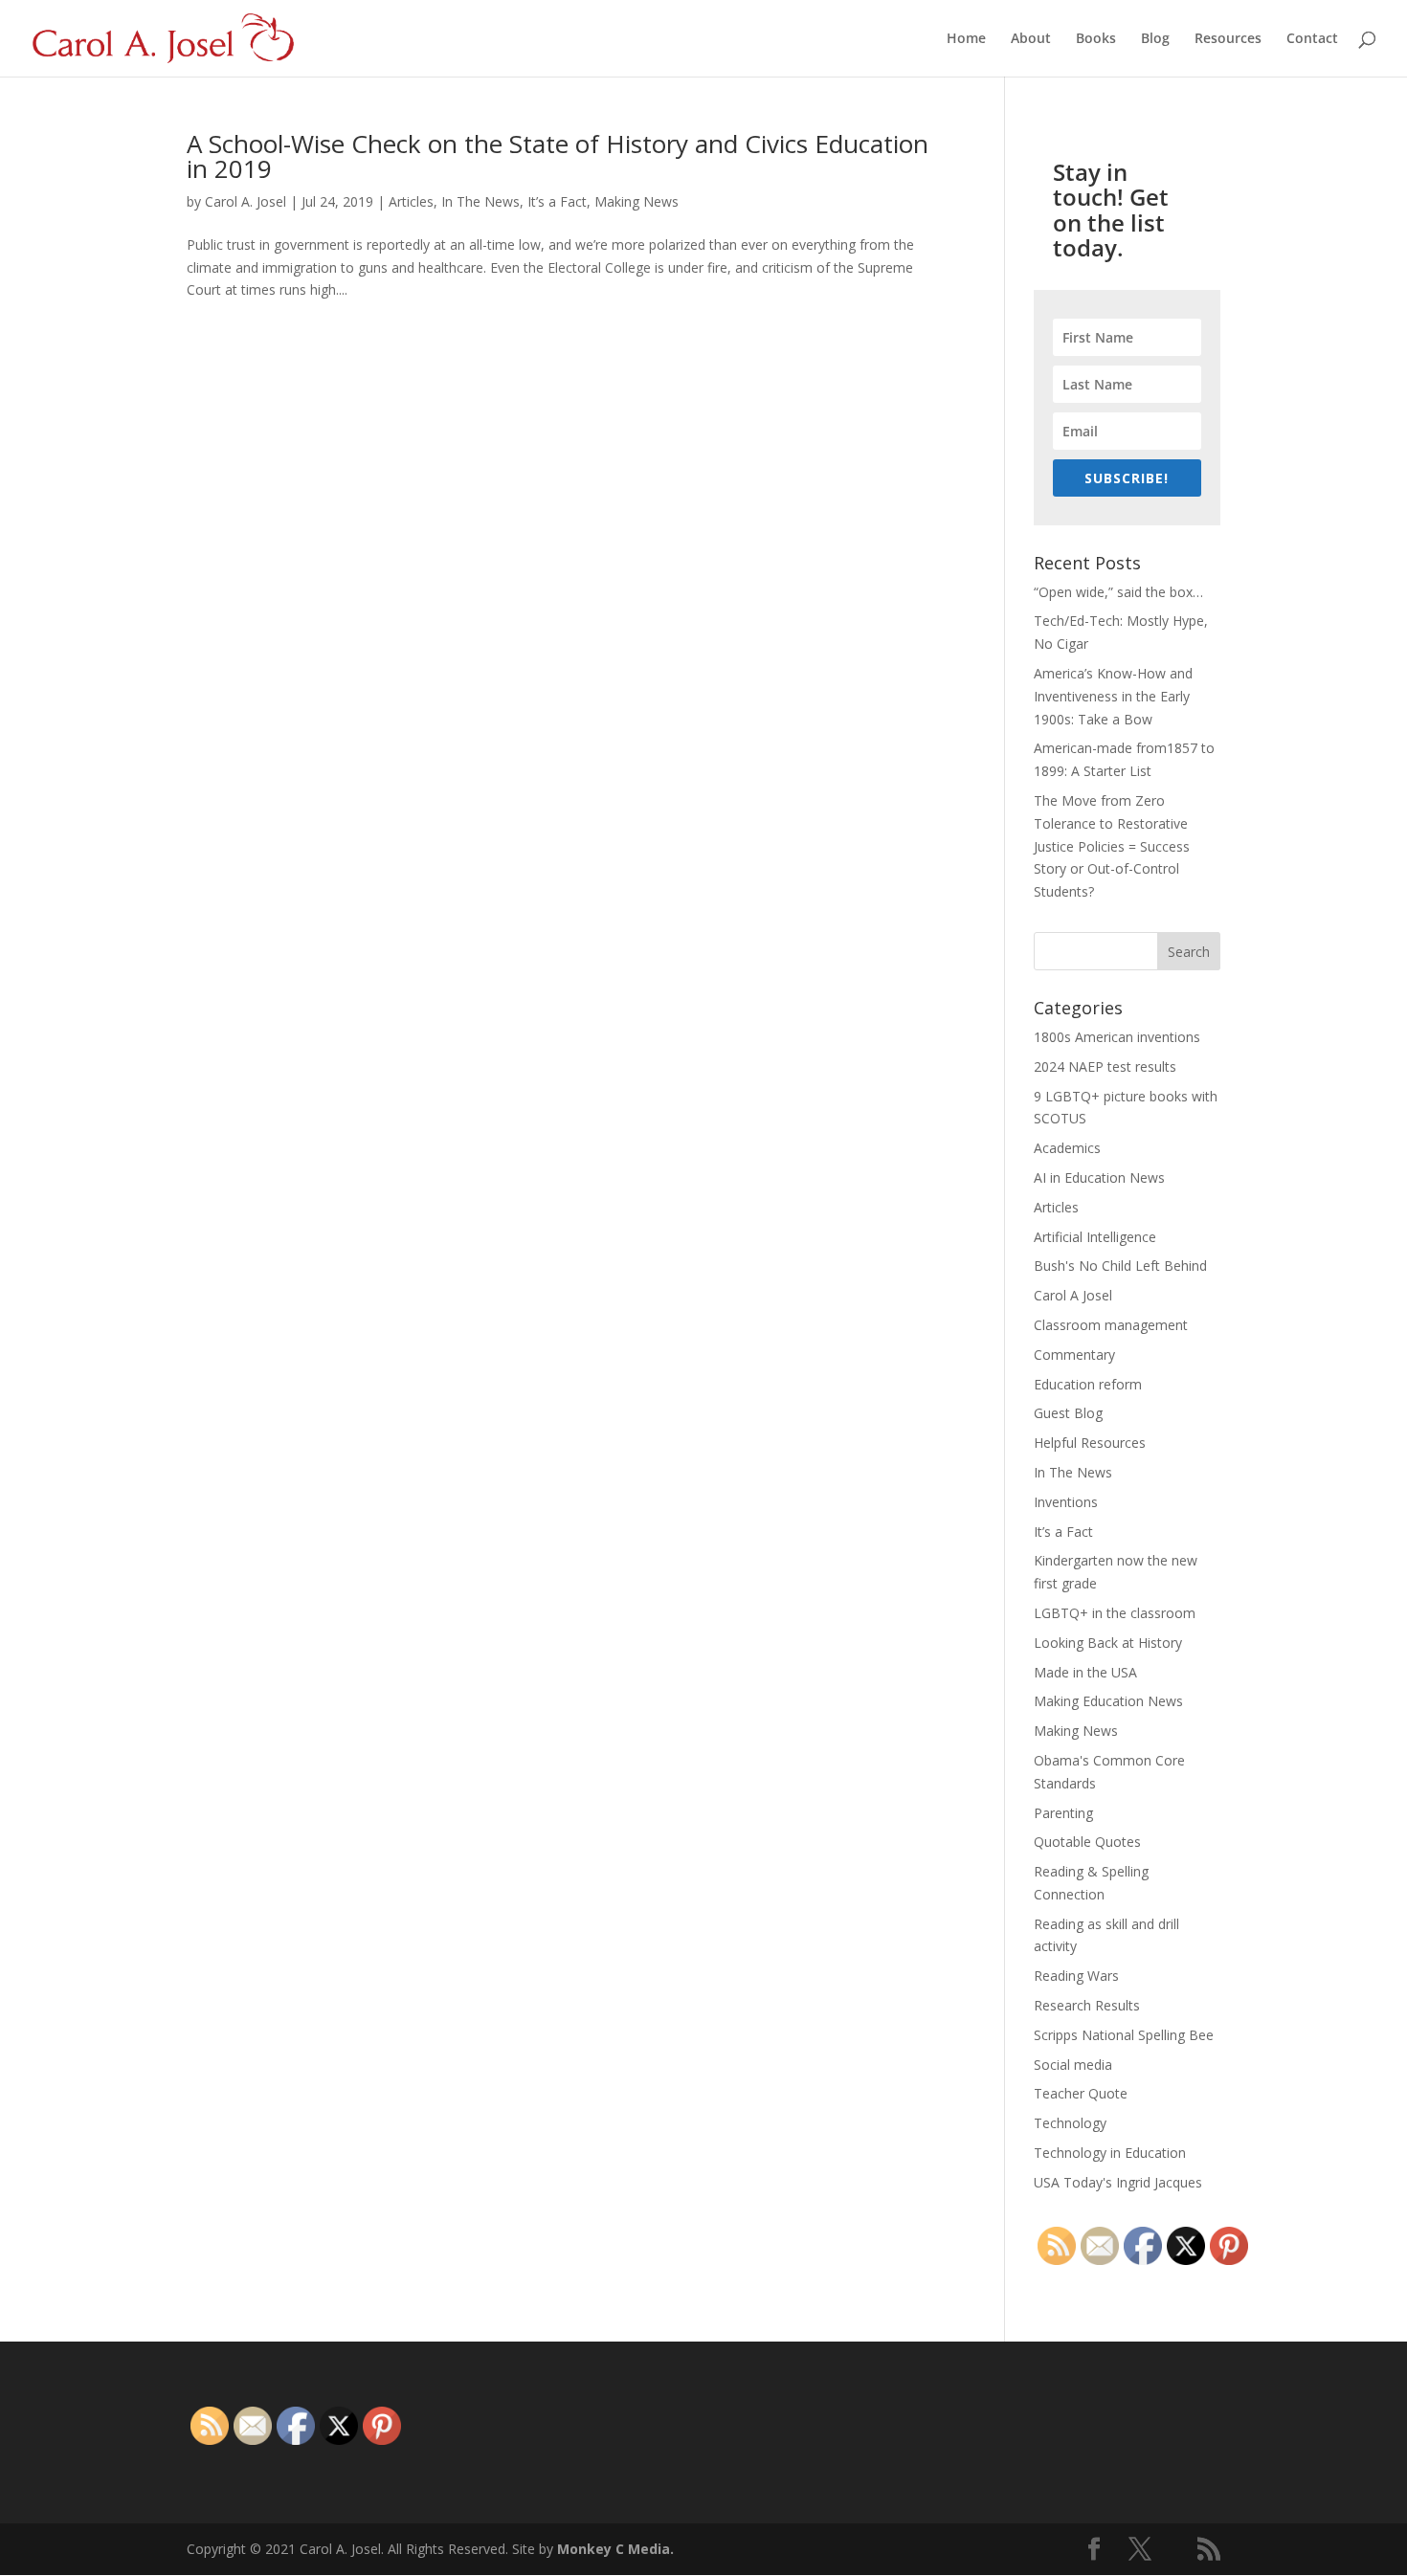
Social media (1073, 2065)
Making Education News (1108, 1701)
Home (966, 39)
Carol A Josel (1073, 1295)
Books (1096, 39)
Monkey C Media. (615, 2549)
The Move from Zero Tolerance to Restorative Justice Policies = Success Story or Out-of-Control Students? (1112, 846)
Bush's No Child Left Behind (1120, 1266)
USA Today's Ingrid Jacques (1118, 2182)
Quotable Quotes (1087, 1842)
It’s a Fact (557, 201)
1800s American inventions (1117, 1037)
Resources (1228, 39)
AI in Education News (1099, 1177)
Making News (636, 201)
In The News (480, 201)
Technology (1070, 2123)
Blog (1155, 39)
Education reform (1088, 1384)
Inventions (1066, 1502)
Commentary (1074, 1355)
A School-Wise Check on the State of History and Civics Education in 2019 (558, 156)
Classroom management (1111, 1325)
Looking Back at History (1108, 1643)
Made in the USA (1085, 1672)
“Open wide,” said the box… (1118, 592)
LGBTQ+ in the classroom (1115, 1613)
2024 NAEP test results (1105, 1066)
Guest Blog (1068, 1413)
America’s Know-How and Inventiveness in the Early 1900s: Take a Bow (1113, 696)
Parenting (1063, 1813)
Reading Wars (1076, 1976)
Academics (1067, 1148)
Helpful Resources (1090, 1443)
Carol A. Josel (246, 201)
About (1031, 39)
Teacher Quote (1081, 2093)
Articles (411, 201)
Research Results (1087, 2005)
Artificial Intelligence (1095, 1237)
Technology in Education (1110, 2153)
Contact (1312, 39)
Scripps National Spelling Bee (1124, 2035)
